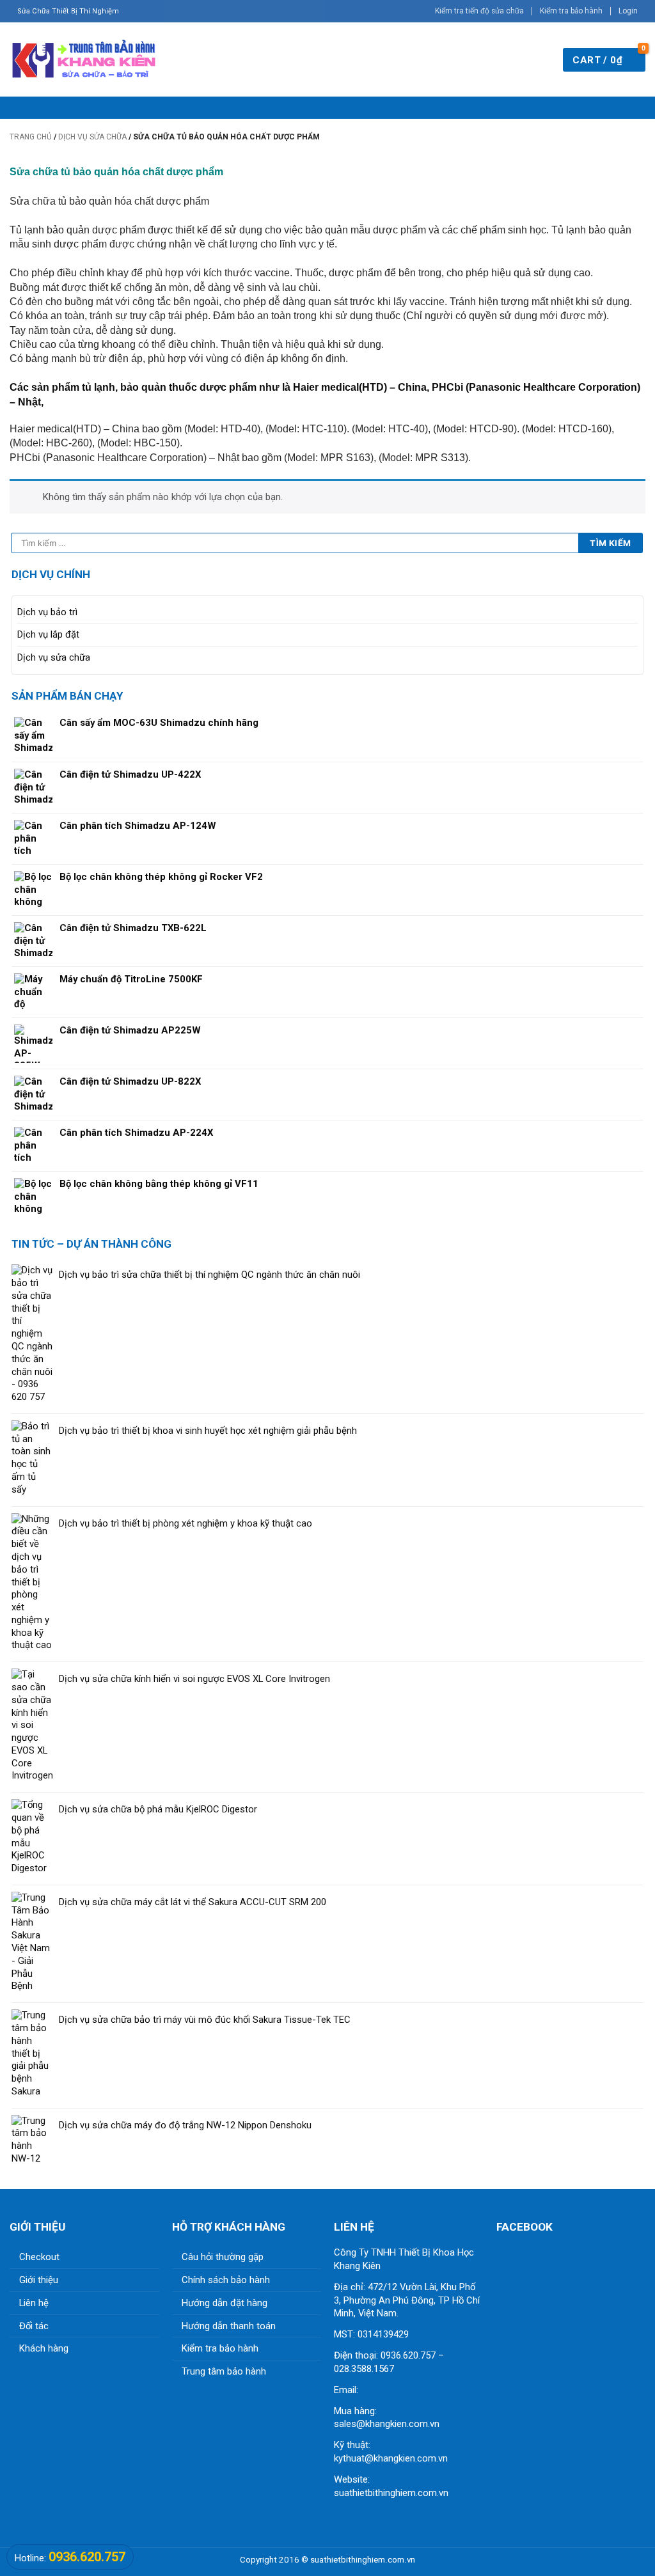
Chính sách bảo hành (226, 2280)
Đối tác (34, 2326)
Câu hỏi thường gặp (223, 2257)
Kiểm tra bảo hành (571, 11)
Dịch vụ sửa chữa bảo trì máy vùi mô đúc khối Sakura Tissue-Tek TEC (205, 2020)
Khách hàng (44, 2348)
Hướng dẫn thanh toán (229, 2326)
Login (628, 11)
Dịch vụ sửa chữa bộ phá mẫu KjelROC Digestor (158, 1809)
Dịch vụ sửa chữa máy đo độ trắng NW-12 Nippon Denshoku (185, 2125)
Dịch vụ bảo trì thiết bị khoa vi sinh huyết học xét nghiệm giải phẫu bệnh (208, 1431)
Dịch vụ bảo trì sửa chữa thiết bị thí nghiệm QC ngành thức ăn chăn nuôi (209, 1275)
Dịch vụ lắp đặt (48, 634)
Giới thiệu (39, 2280)
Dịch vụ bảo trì (47, 612)
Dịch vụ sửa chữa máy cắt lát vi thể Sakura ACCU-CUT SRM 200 (193, 1902)
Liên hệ (34, 2303)
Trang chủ (31, 137)
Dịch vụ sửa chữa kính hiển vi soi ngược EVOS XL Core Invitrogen (194, 1679)
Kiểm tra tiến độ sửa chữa (479, 11)
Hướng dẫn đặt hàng (225, 2303)
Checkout (39, 2257)
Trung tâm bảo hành (224, 2371)
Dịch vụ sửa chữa (92, 137)
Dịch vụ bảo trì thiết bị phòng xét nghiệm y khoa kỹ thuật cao (185, 1523)
